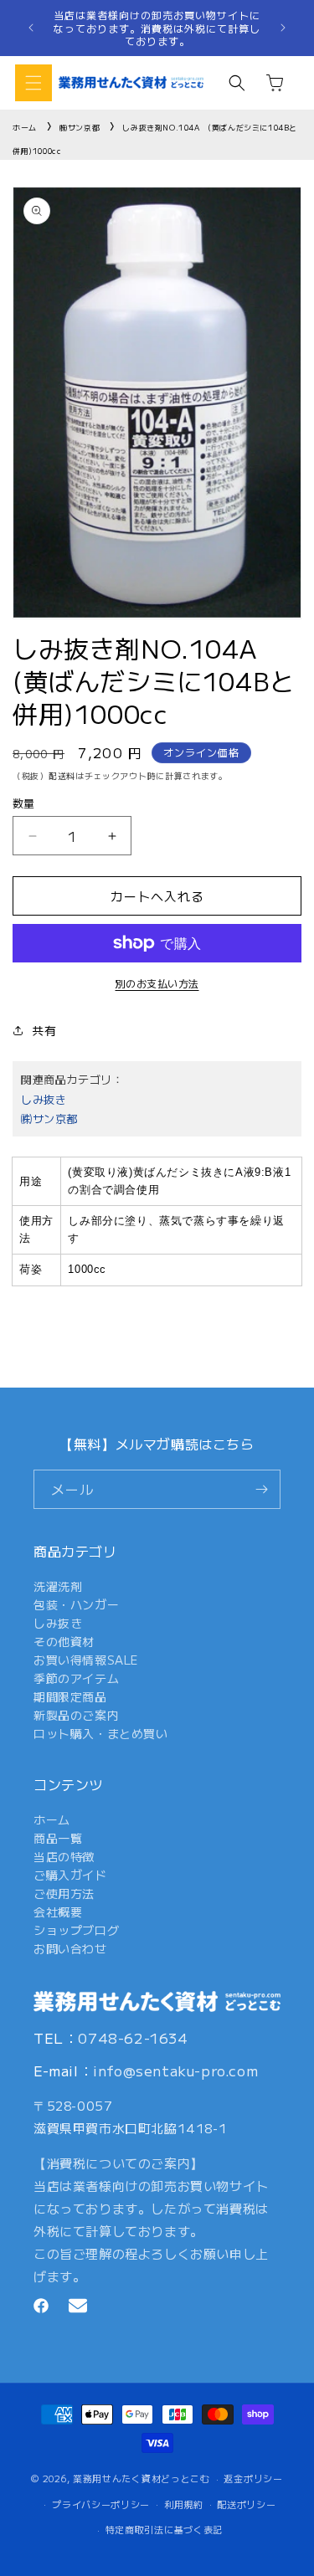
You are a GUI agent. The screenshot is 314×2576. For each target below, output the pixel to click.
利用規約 (184, 2504)
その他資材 (64, 1641)
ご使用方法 (64, 1893)
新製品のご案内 (76, 1715)
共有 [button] (44, 1030)
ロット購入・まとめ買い (101, 1733)
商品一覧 (58, 1838)
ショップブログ (76, 1930)
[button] (33, 83)
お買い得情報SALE (86, 1660)
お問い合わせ (70, 1948)
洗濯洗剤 (58, 1586)
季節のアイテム (76, 1678)
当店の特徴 (64, 1856)
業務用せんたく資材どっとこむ (142, 2478)
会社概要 (58, 1911)
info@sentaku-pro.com (175, 2070)
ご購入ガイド (70, 1875)
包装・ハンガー (76, 1604)
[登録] (261, 1489)
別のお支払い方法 (157, 983)
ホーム (25, 128)
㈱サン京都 (80, 128)
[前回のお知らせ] (31, 28)
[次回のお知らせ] (283, 28)
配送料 (62, 775)
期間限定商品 (70, 1696)
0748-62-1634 (133, 2037)
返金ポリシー (253, 2478)
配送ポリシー (246, 2504)
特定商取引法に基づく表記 (164, 2529)
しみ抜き (44, 1099)
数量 (24, 803)
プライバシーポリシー (101, 2504)
